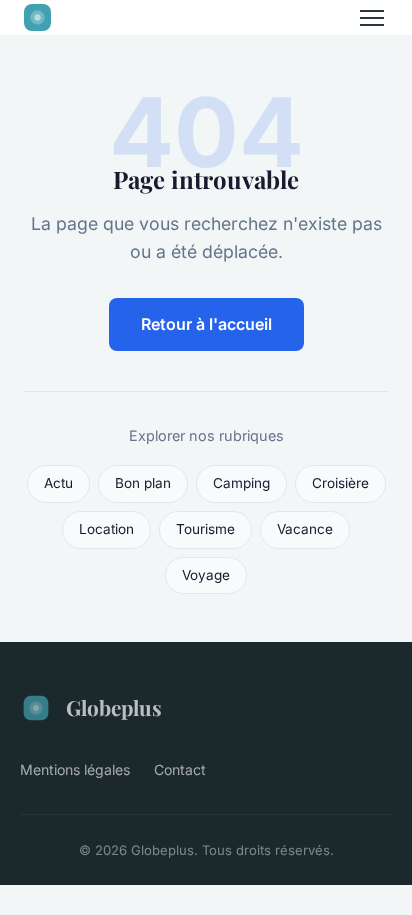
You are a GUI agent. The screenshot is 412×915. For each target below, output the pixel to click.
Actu (58, 483)
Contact (180, 769)
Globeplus (114, 707)
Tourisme (205, 529)
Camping (241, 483)
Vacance (305, 529)
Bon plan (143, 483)
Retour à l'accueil (206, 324)
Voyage (206, 575)
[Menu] (372, 18)
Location (106, 529)
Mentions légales (75, 769)
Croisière (340, 483)
